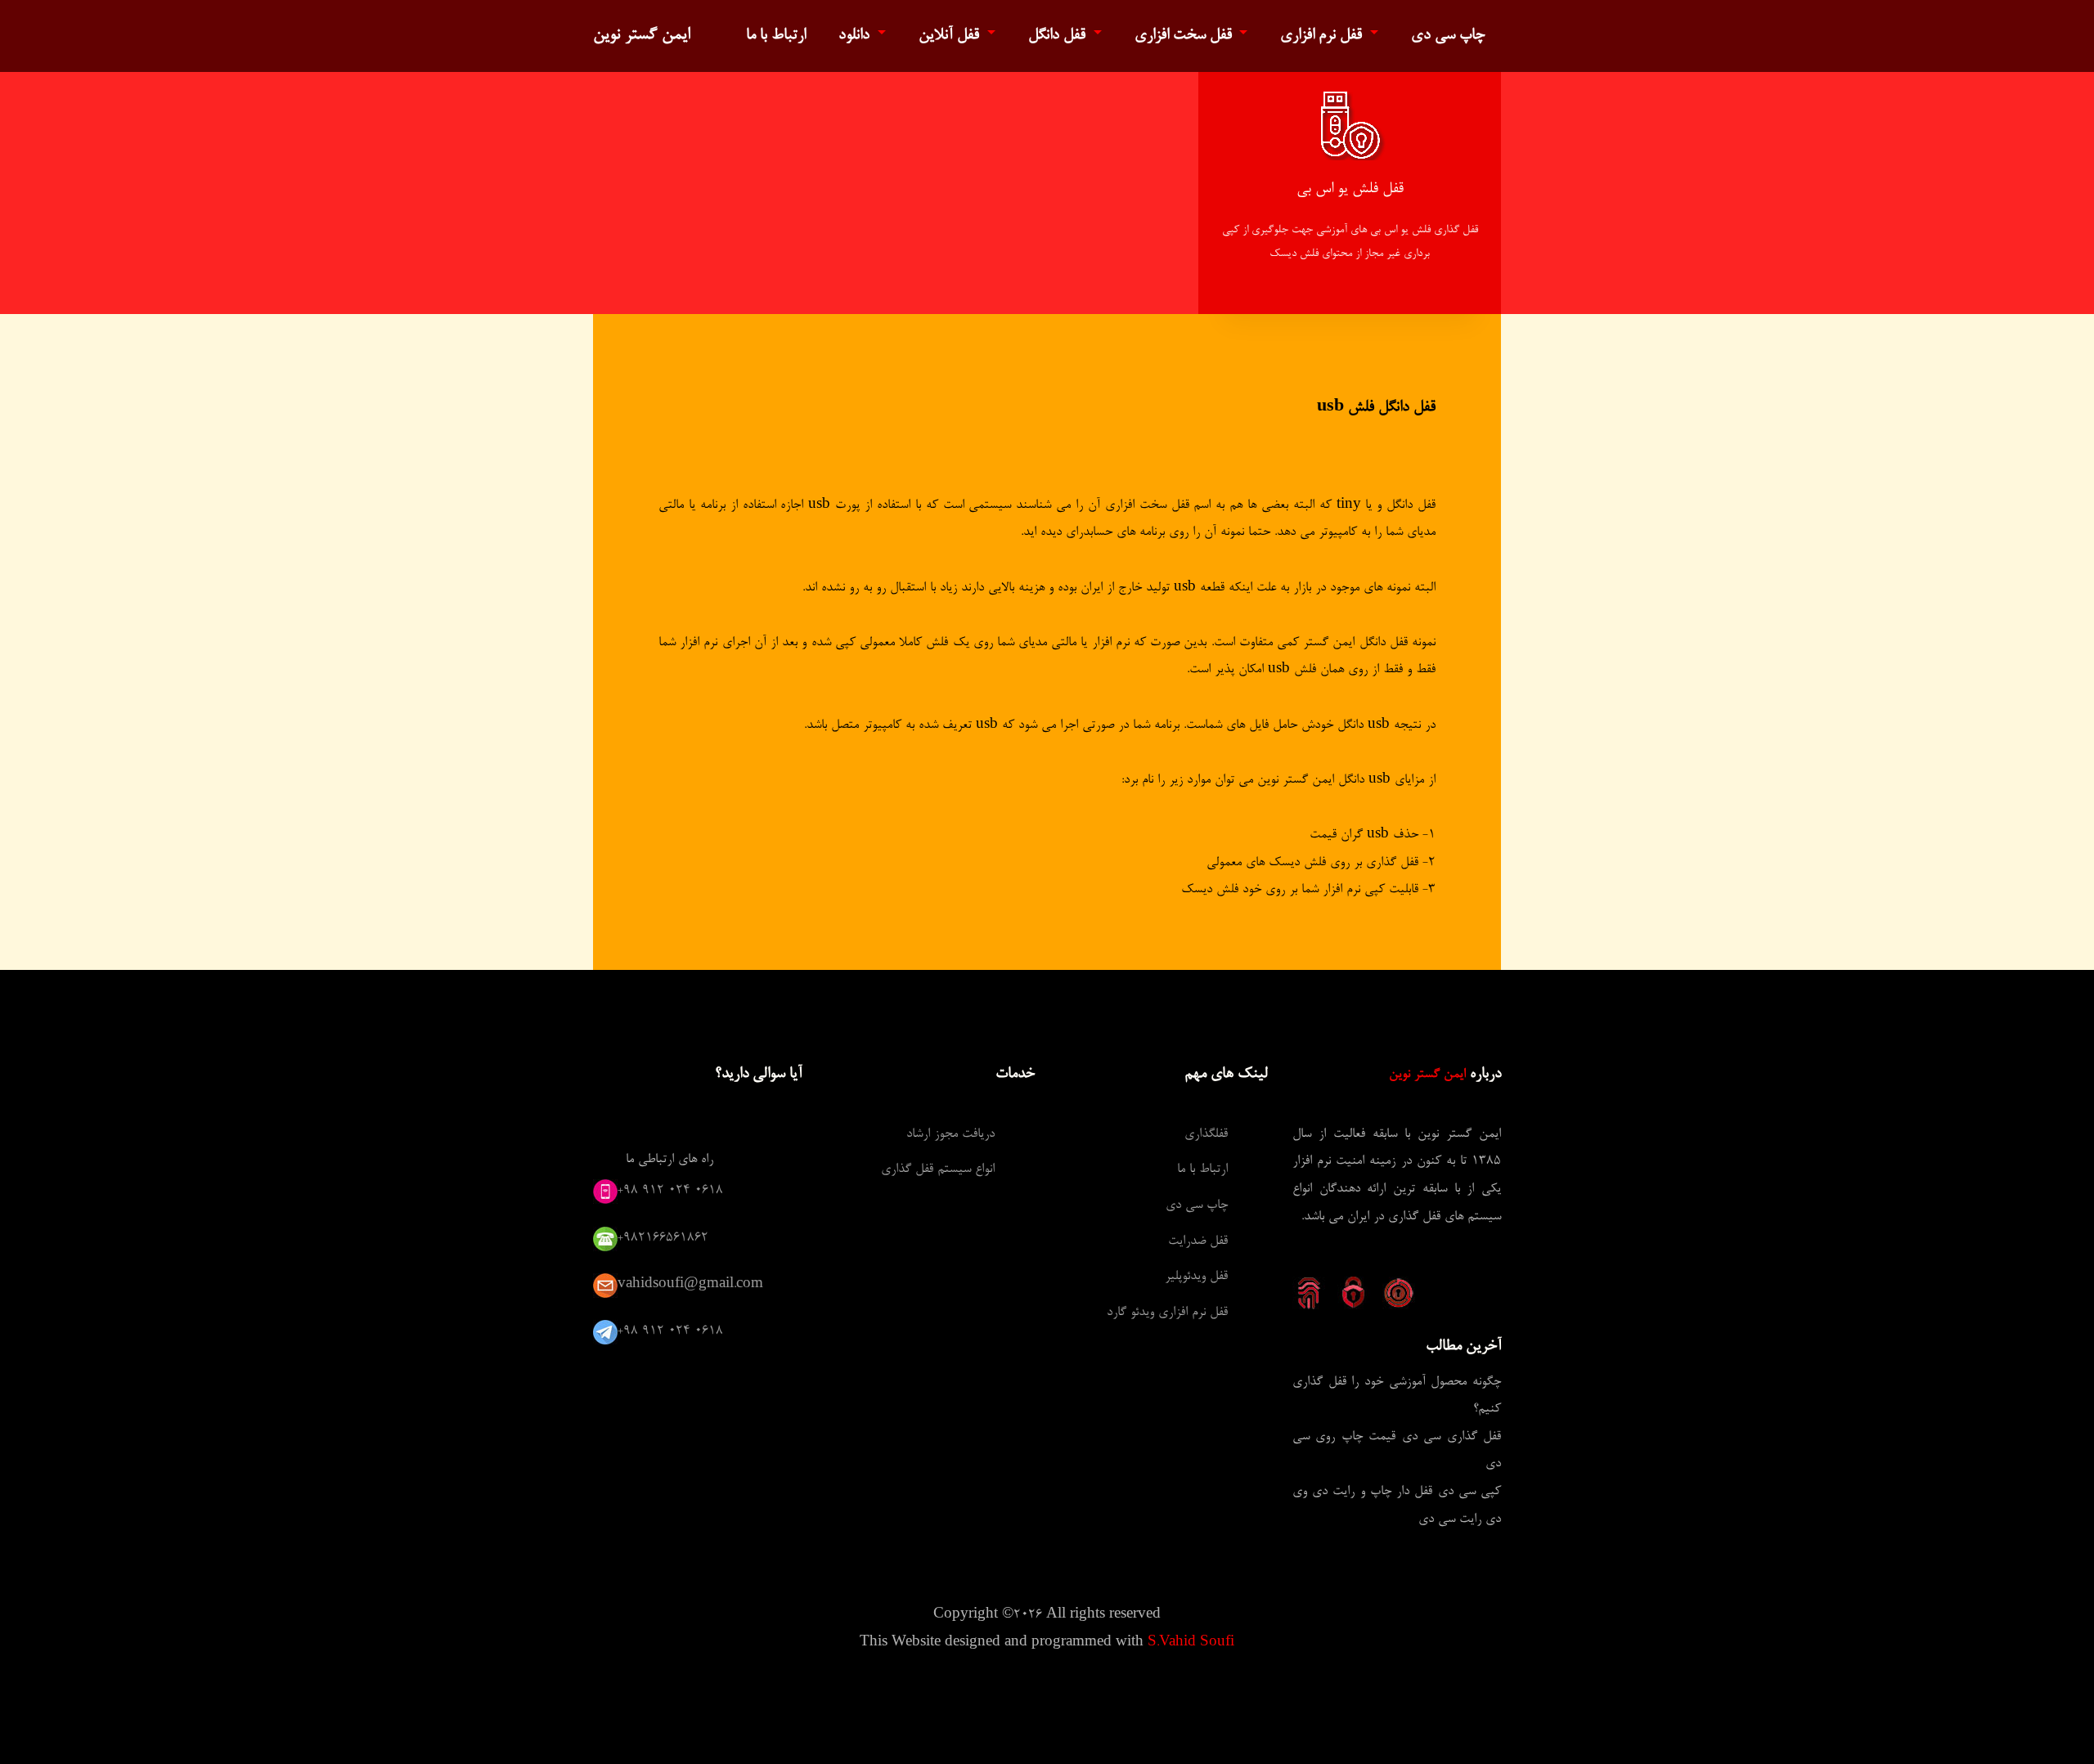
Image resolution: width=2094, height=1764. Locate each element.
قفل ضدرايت (1198, 1241)
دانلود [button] (856, 36)
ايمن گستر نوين (642, 35)
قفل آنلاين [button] (951, 36)
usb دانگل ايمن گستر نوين (1324, 780)
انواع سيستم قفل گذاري (938, 1169)
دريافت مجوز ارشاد (950, 1134)
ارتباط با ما (776, 36)
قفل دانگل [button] (1059, 36)
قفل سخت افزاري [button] (1185, 36)
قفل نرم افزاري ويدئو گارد (1167, 1313)
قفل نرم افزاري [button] (1323, 36)
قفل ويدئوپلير (1196, 1277)
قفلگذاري (1206, 1134)
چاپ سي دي (1448, 36)
